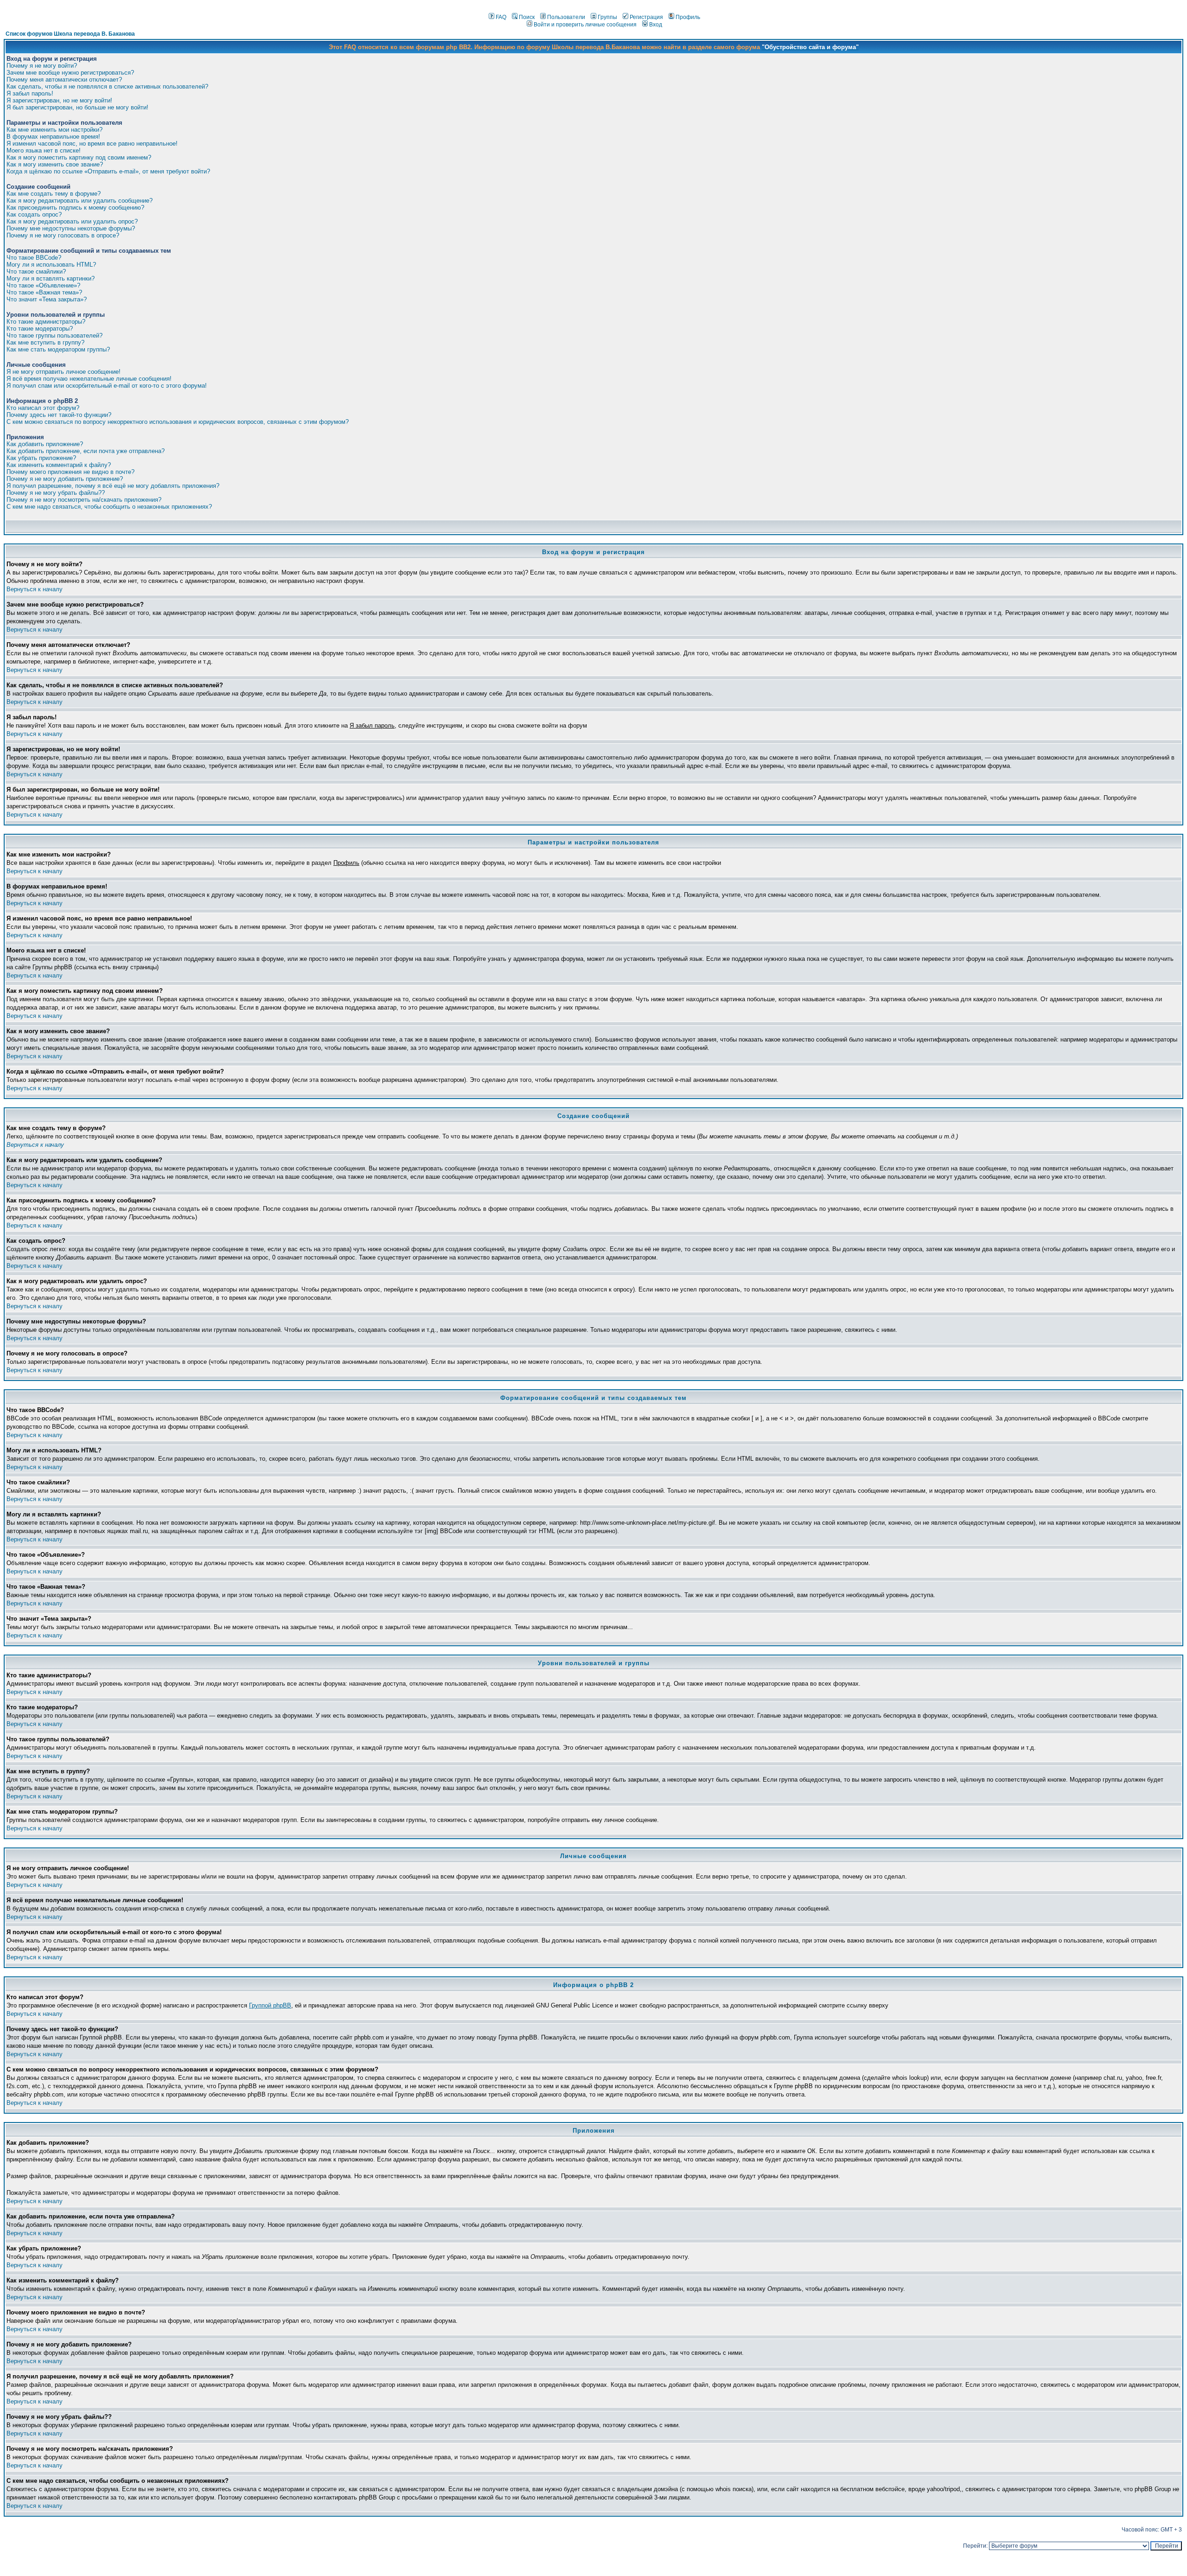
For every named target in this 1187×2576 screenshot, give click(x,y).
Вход (656, 25)
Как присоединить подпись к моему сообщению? (75, 208)
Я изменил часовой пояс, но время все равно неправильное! (92, 144)
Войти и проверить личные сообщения (585, 25)
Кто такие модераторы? (40, 329)
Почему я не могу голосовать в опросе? (63, 235)
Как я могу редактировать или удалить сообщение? (80, 201)
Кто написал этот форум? (43, 408)
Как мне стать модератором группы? (58, 349)
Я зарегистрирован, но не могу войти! (59, 100)
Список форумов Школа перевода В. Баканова (70, 34)
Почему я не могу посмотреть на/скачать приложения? (84, 500)
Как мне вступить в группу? (45, 342)
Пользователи (566, 17)
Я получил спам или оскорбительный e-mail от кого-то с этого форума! (107, 386)
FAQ (501, 17)
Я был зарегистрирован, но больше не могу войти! (77, 107)
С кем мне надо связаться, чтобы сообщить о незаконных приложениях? (109, 507)
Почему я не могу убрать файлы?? (56, 493)
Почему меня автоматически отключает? (64, 80)
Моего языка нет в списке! (44, 150)
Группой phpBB (270, 2005)
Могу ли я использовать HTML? (51, 265)
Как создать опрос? (34, 214)
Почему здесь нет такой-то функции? (59, 415)
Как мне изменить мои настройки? (54, 130)
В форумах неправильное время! (53, 137)
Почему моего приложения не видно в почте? (70, 472)
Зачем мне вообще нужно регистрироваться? (70, 73)
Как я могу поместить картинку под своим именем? (79, 157)
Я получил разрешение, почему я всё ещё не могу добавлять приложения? (113, 486)
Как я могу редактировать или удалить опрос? (72, 221)
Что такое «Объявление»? (43, 285)
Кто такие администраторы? (46, 322)
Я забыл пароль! (30, 93)
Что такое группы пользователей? (54, 336)
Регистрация (646, 17)
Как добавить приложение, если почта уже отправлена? (86, 451)
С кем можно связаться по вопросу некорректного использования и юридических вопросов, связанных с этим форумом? (178, 422)
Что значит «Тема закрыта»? (47, 299)
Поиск (527, 17)
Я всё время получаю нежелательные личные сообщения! (89, 379)
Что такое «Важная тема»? (44, 292)
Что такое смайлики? (36, 272)
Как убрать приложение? (41, 458)
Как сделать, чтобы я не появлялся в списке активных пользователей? (107, 86)
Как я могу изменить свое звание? (55, 164)
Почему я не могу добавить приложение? (65, 479)
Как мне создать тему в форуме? (54, 194)
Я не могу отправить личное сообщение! (64, 372)
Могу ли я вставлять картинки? (51, 278)
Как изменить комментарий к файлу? (59, 465)
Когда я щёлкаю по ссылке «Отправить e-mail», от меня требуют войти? (108, 171)
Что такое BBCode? (34, 258)
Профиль (688, 17)
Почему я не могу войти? (42, 66)
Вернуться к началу (35, 589)
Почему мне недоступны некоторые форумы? (71, 228)
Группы (607, 17)
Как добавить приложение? (45, 444)
